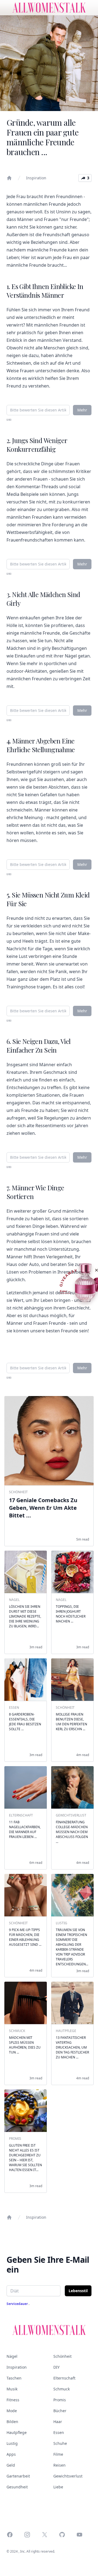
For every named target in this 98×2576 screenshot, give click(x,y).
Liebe (58, 2487)
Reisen (59, 2465)
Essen (59, 2432)
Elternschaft (64, 2378)
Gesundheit (17, 2487)
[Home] (9, 178)
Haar (58, 2422)
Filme (58, 2454)
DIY (56, 2367)
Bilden (12, 2422)
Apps (11, 2454)
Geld (11, 2465)
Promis (60, 2400)
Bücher (60, 2411)
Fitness (13, 2400)
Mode (12, 2411)
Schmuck (62, 2389)
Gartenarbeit (18, 2476)
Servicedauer (18, 2304)
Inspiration (36, 178)
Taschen (14, 2378)
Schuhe (60, 2443)
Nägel (12, 2356)
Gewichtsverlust (68, 2476)
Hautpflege (17, 2432)
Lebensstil (78, 2291)
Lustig (12, 2443)
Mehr (82, 410)
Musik (12, 2389)
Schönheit (62, 2356)
